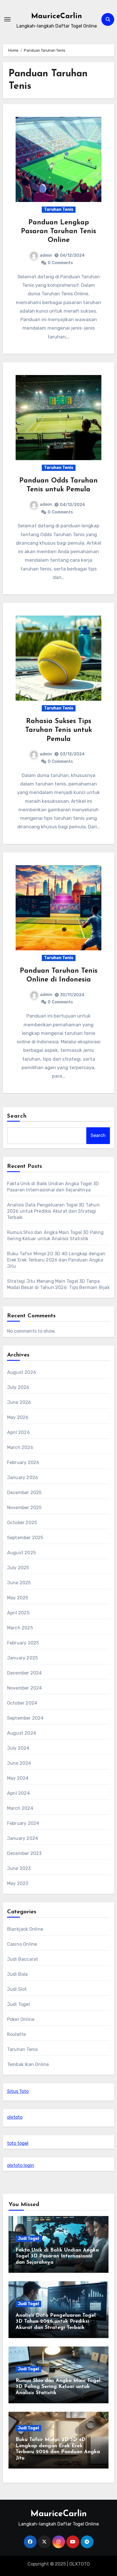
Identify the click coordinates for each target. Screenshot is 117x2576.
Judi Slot (17, 1989)
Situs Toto (18, 2091)
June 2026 (19, 1402)
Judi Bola (17, 1974)
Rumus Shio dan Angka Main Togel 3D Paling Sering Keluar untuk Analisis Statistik (58, 2387)
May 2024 (18, 1778)
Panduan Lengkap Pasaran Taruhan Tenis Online (58, 231)
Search (17, 1116)
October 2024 (22, 1703)
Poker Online (21, 2019)
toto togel (18, 2143)
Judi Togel (18, 2004)
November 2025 (24, 1508)
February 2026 (23, 1462)
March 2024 (20, 1808)
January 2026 (23, 1477)
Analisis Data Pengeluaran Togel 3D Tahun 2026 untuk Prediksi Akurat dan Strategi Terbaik (53, 1211)
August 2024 (22, 1733)
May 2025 (18, 1598)
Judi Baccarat (23, 1959)
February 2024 (23, 1823)
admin (46, 255)
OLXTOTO (80, 2564)
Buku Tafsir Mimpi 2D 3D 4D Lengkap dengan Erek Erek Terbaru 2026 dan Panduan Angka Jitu (56, 1260)
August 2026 (22, 1372)
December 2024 (25, 1673)
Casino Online (22, 1944)
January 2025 (22, 1658)
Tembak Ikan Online (28, 2064)
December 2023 (24, 1853)
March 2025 (20, 1628)
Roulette (17, 2034)
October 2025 (22, 1523)
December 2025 (24, 1493)
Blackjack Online (25, 1929)
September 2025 (25, 1538)
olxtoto (15, 2117)
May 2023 (18, 1883)
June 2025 (19, 1583)
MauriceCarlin (57, 16)
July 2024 (18, 1748)
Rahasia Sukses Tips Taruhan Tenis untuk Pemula (59, 730)
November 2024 (25, 1688)
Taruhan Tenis (59, 209)
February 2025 (23, 1643)
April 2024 (18, 1793)
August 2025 (21, 1553)
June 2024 (19, 1763)
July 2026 (18, 1387)
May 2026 (18, 1417)
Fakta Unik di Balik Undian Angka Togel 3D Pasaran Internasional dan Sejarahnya (57, 2256)
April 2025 (18, 1613)
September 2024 (25, 1718)
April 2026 (18, 1432)
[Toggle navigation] (7, 19)
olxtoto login (21, 2165)
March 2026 (20, 1447)
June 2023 (19, 1868)
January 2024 (23, 1838)
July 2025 (18, 1568)
